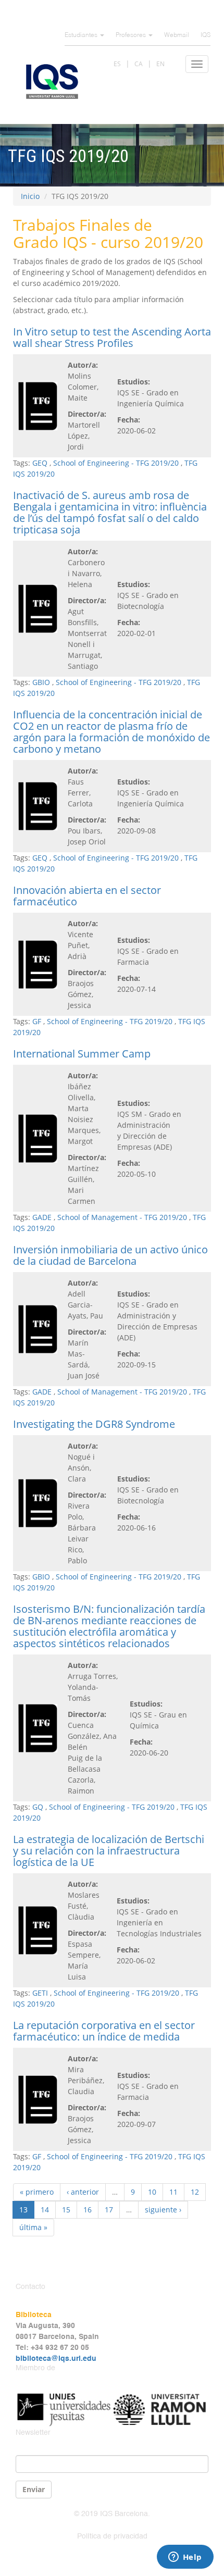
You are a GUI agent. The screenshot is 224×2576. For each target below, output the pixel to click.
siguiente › (163, 2210)
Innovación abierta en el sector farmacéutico (87, 896)
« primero (37, 2192)
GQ (38, 1807)
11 (173, 2192)
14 (45, 2210)
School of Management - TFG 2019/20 (122, 1217)
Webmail (177, 35)
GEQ (40, 463)
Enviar (34, 2489)
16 (88, 2210)
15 (66, 2210)
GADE (42, 1217)
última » (33, 2227)
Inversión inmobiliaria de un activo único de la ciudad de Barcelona (110, 1255)
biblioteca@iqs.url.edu (56, 2359)
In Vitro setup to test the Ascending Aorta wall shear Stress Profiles (112, 337)
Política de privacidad (112, 2536)
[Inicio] (52, 82)
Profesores (132, 35)
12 (195, 2192)
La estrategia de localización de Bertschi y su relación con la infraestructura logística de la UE (109, 1851)
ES (117, 64)
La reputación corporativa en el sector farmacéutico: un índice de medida (104, 2031)
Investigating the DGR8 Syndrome (94, 1424)
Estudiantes (82, 35)
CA (139, 64)
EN (160, 64)
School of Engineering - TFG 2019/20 (116, 463)
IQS (206, 35)
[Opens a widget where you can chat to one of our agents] (185, 2558)
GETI (40, 1993)
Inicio (30, 196)
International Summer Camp (82, 1054)
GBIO (41, 682)
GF (37, 1021)
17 (109, 2210)
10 (152, 2192)
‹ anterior (83, 2192)
